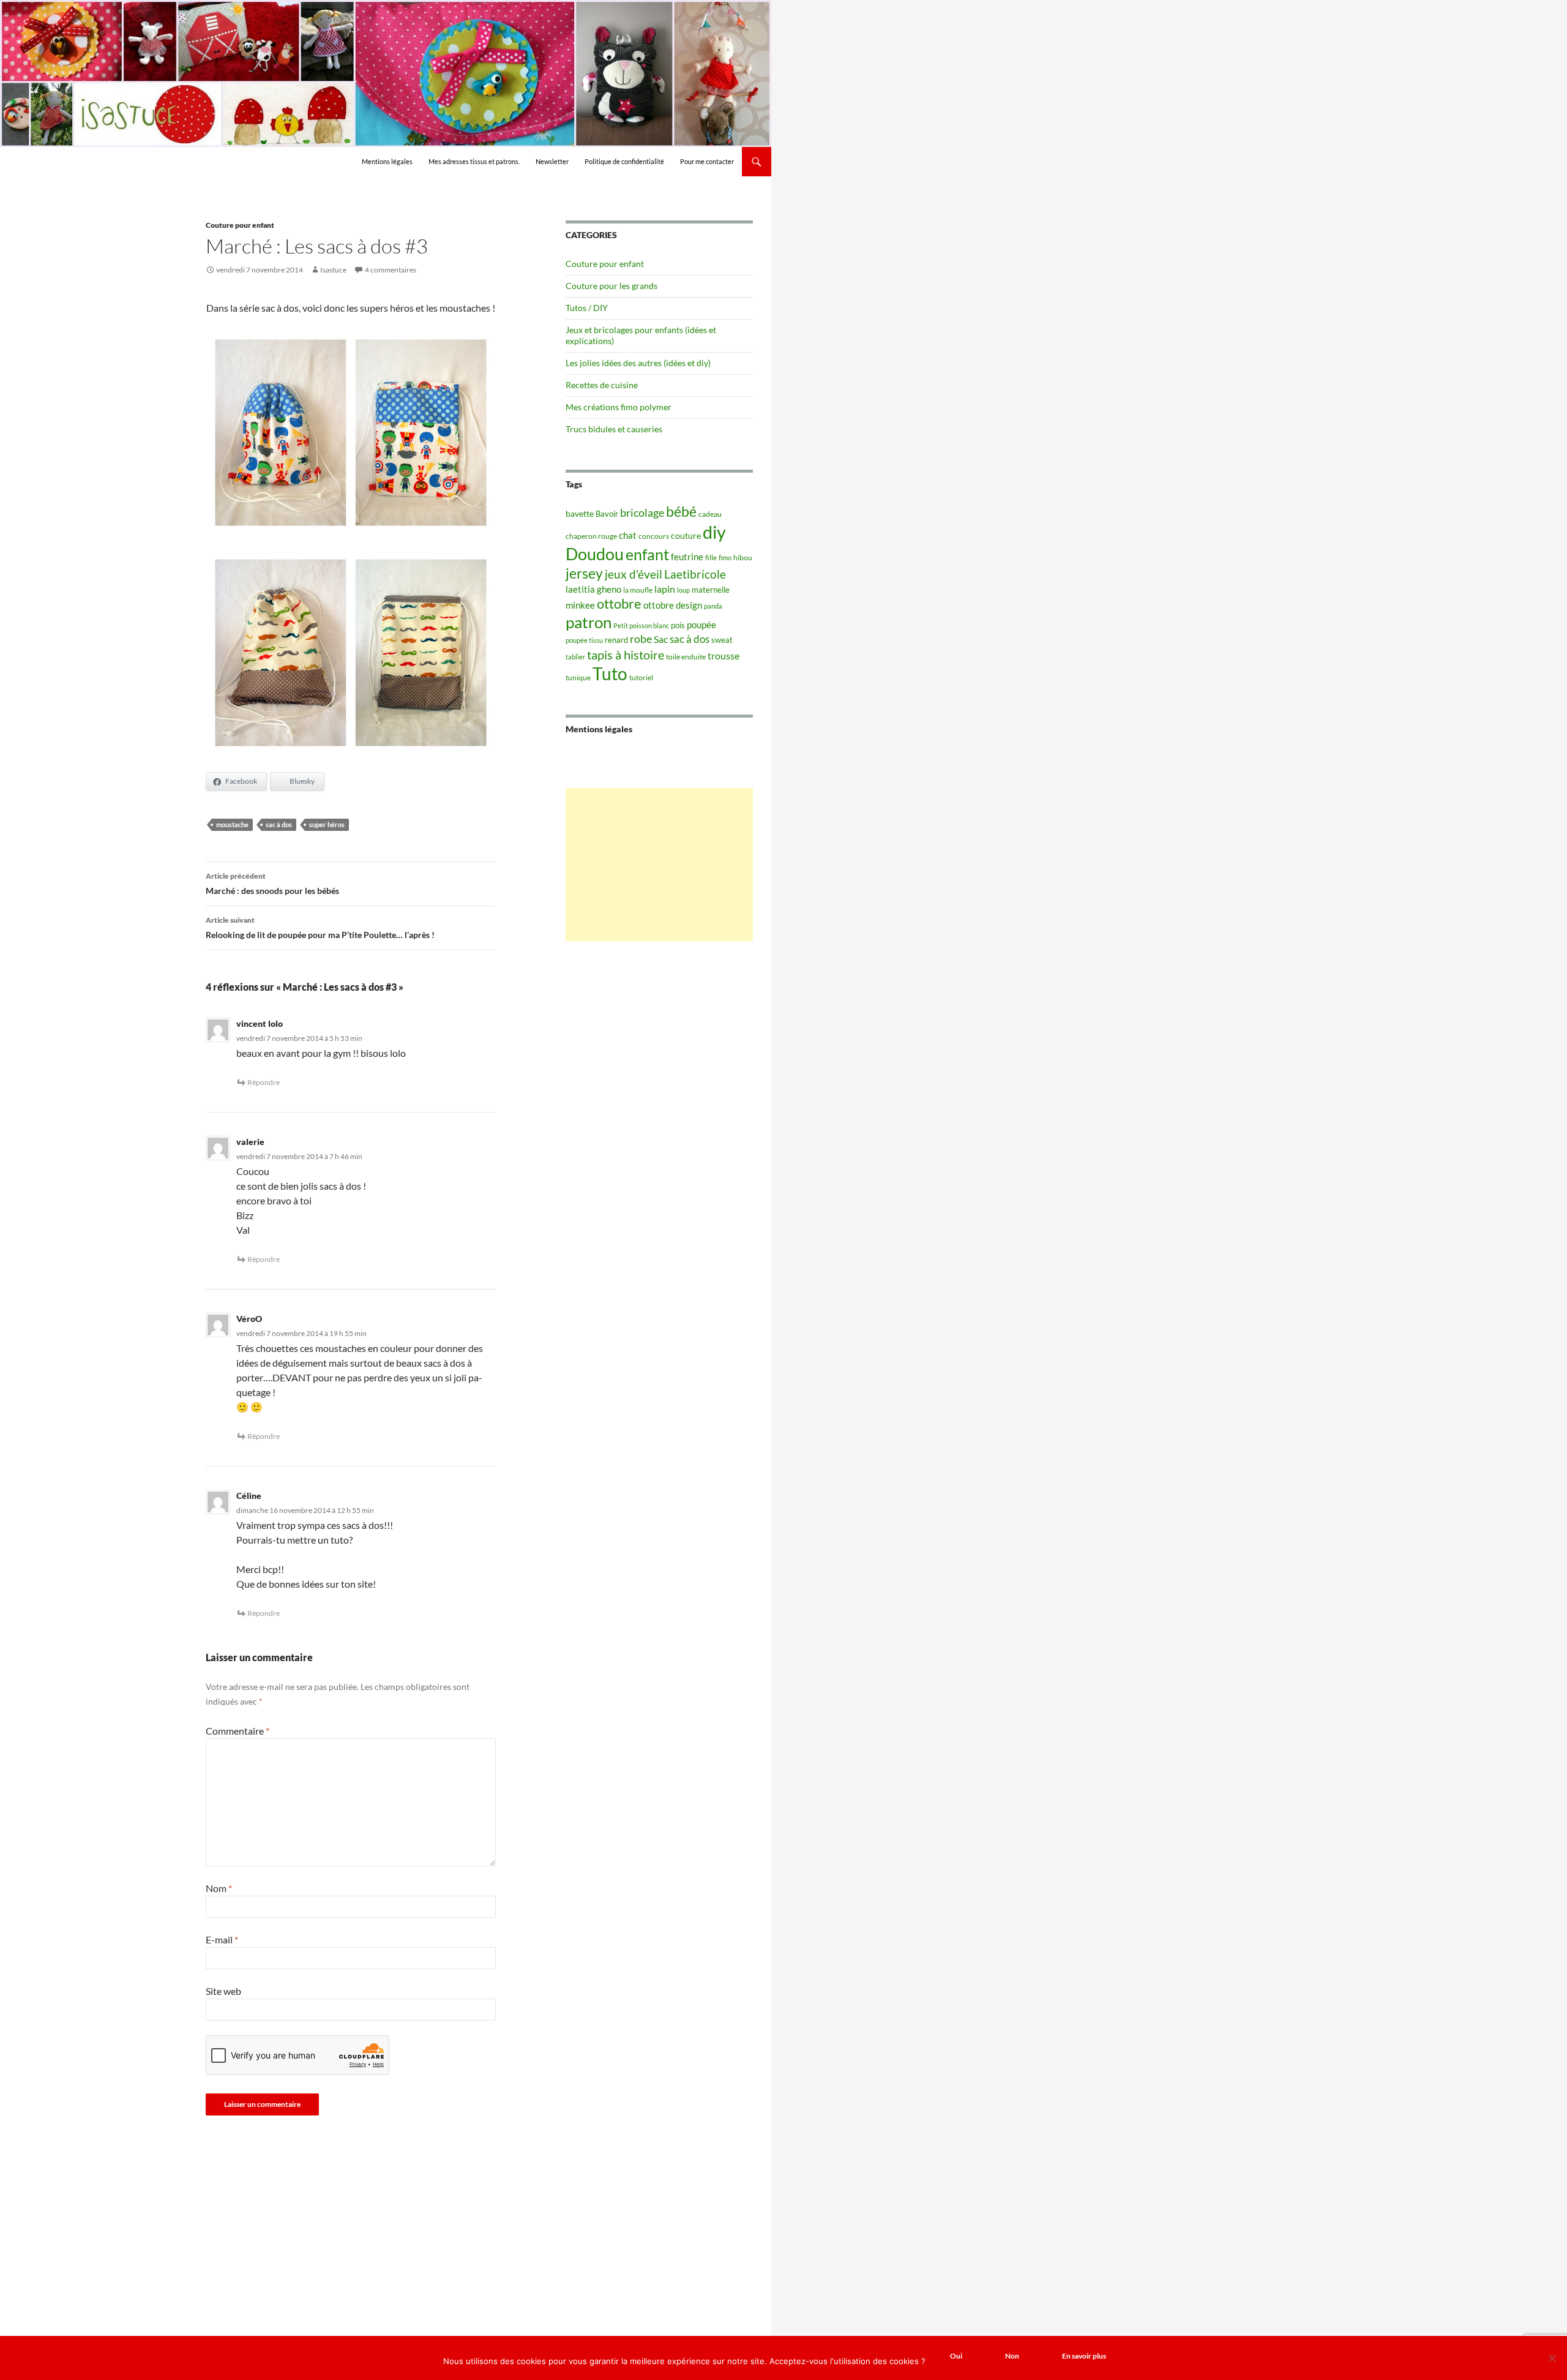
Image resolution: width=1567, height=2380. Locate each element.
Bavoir (607, 514)
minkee (580, 605)
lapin (665, 589)
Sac (661, 639)
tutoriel (641, 678)
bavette (580, 513)
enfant (647, 554)
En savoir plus (1084, 2356)
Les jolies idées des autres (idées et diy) (638, 363)
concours (654, 536)
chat (628, 535)
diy (714, 532)
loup (683, 590)
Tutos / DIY (587, 308)
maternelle (711, 590)
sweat (722, 640)
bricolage (642, 512)
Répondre (264, 1082)
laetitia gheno (593, 589)
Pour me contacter (707, 161)
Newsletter (552, 161)
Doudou (595, 554)
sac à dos (279, 824)
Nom (219, 1888)
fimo (725, 557)
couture (686, 535)
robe (641, 639)
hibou (743, 557)
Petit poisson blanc (641, 625)
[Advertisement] (659, 865)
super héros (327, 824)
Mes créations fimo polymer (619, 407)
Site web (223, 1991)
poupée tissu (584, 640)
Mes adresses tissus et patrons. (474, 161)
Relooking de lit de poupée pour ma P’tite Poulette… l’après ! (320, 928)
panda (713, 606)
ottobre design (673, 605)
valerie (250, 1142)
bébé (681, 511)
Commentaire (237, 1731)
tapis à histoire (626, 655)
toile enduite (686, 657)
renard (616, 640)
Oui (956, 2356)
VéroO (249, 1319)
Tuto (610, 674)
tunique (578, 678)
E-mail (222, 1939)
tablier (575, 657)
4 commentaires (391, 270)
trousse (724, 655)
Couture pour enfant (240, 225)
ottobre (619, 604)
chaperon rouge (591, 536)
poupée (701, 625)
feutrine (687, 557)
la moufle (638, 590)
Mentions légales (387, 161)
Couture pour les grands (611, 286)
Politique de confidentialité (624, 161)
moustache (232, 824)
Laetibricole (695, 574)
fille (711, 557)
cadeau (710, 514)
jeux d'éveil (634, 574)
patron (589, 622)
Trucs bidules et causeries (614, 429)
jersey (584, 573)
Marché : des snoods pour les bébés (272, 884)
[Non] (1552, 2358)
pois (678, 625)
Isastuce (333, 270)
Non (1012, 2356)
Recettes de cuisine (602, 385)
